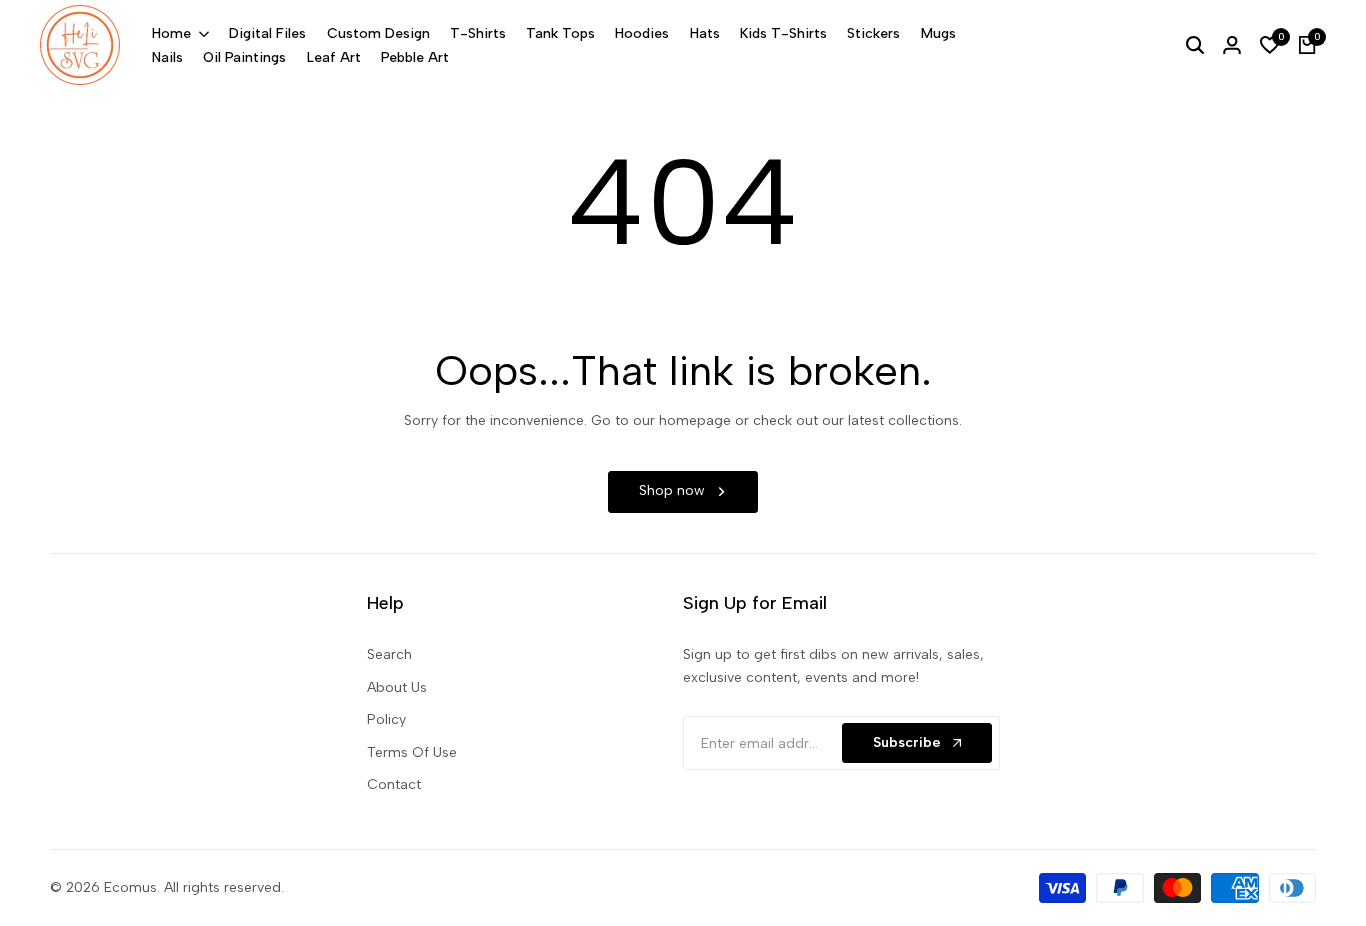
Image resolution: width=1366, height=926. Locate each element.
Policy (386, 719)
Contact (394, 784)
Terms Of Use (412, 752)
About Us (397, 687)
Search (389, 654)
